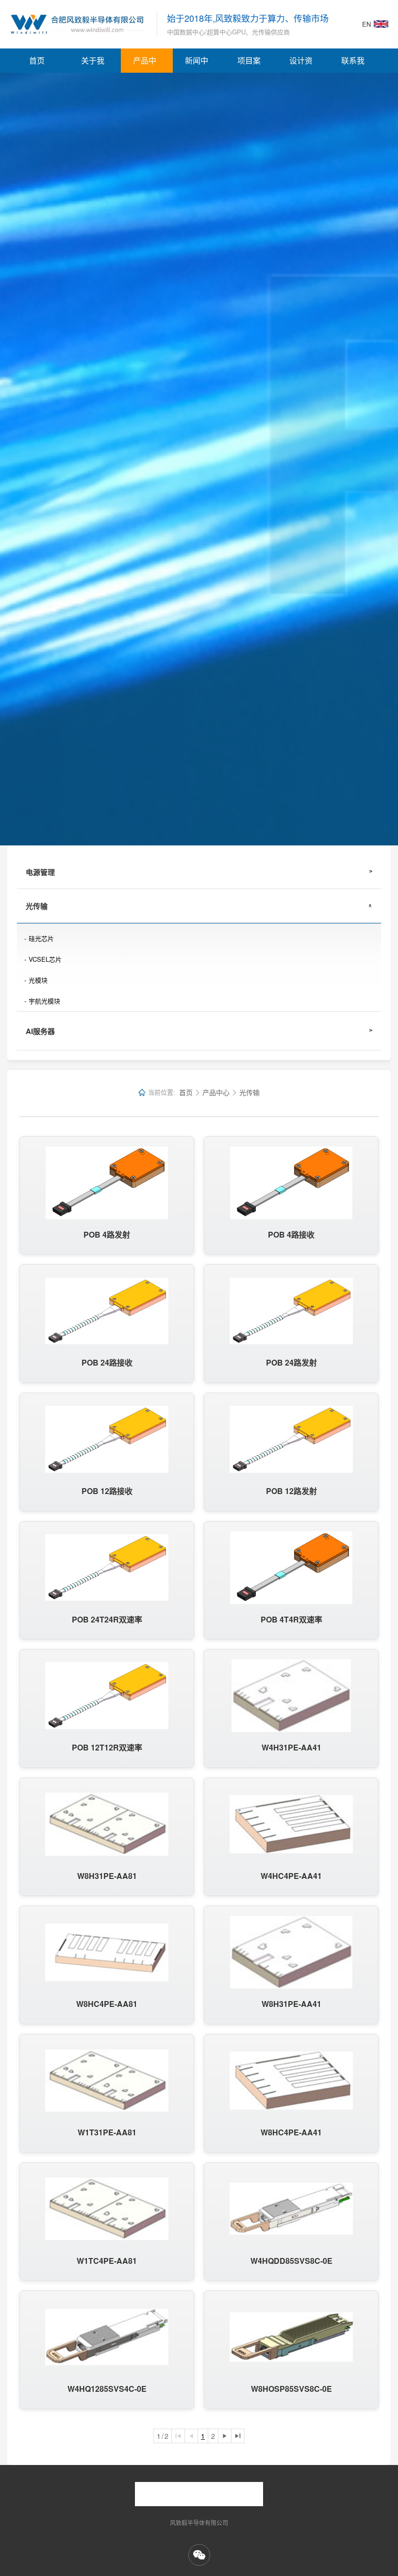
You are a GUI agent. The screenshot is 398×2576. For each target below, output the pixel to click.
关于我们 (93, 64)
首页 (37, 60)
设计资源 (301, 64)
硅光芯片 (41, 938)
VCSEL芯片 (45, 959)
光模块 (38, 980)
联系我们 (353, 64)
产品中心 (145, 64)
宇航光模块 (44, 1001)
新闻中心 (197, 64)
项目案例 (249, 64)
